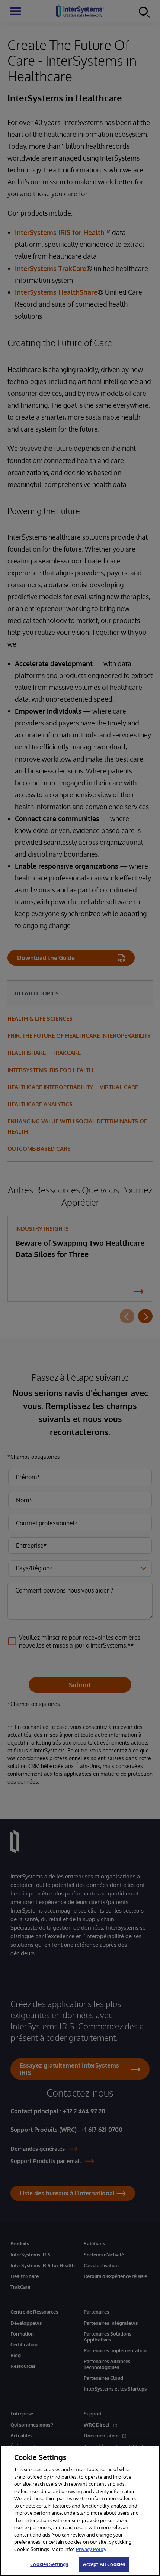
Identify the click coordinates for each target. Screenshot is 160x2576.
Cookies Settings (49, 2564)
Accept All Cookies (104, 2564)
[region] (80, 2511)
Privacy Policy (91, 2549)
